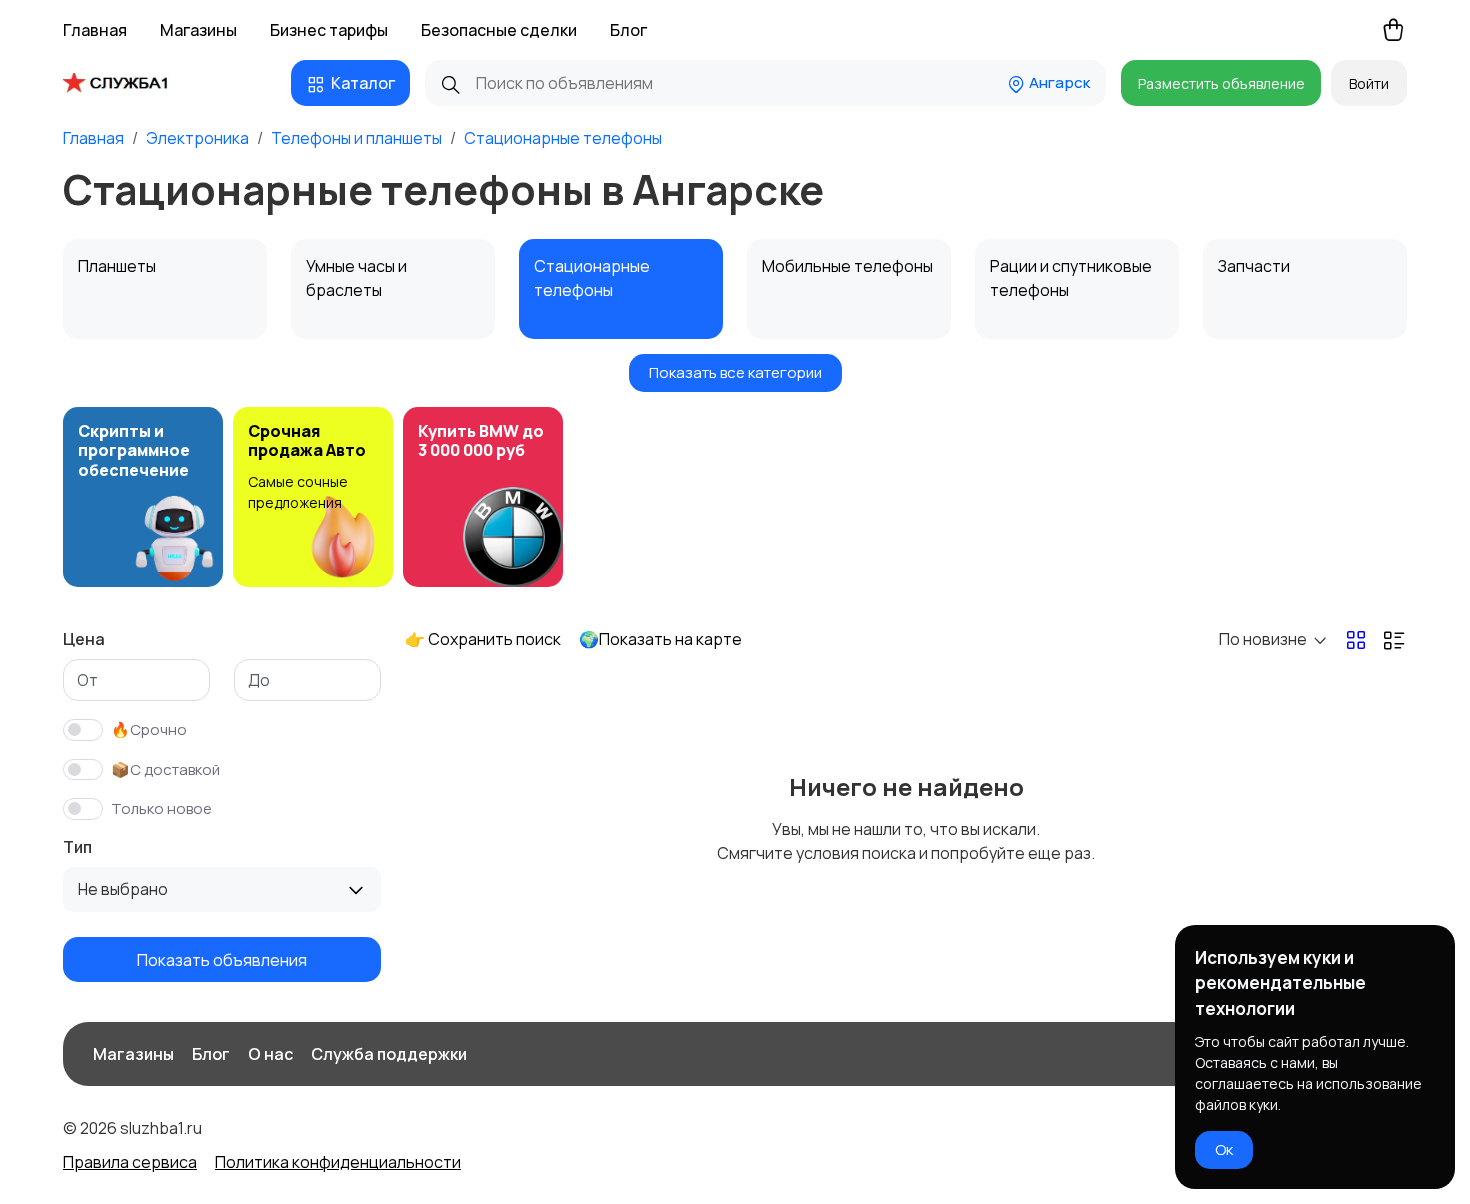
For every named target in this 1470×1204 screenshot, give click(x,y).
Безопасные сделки (499, 30)
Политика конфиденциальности (338, 1162)
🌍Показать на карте (660, 639)
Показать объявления (222, 959)
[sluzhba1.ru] (130, 83)
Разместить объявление (1221, 83)
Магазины (198, 30)
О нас (270, 1054)
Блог (628, 30)
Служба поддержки (389, 1054)
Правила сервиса (130, 1162)
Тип (77, 847)
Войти (1369, 83)
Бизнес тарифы (329, 30)
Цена (84, 639)
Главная (95, 30)
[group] (143, 497)
